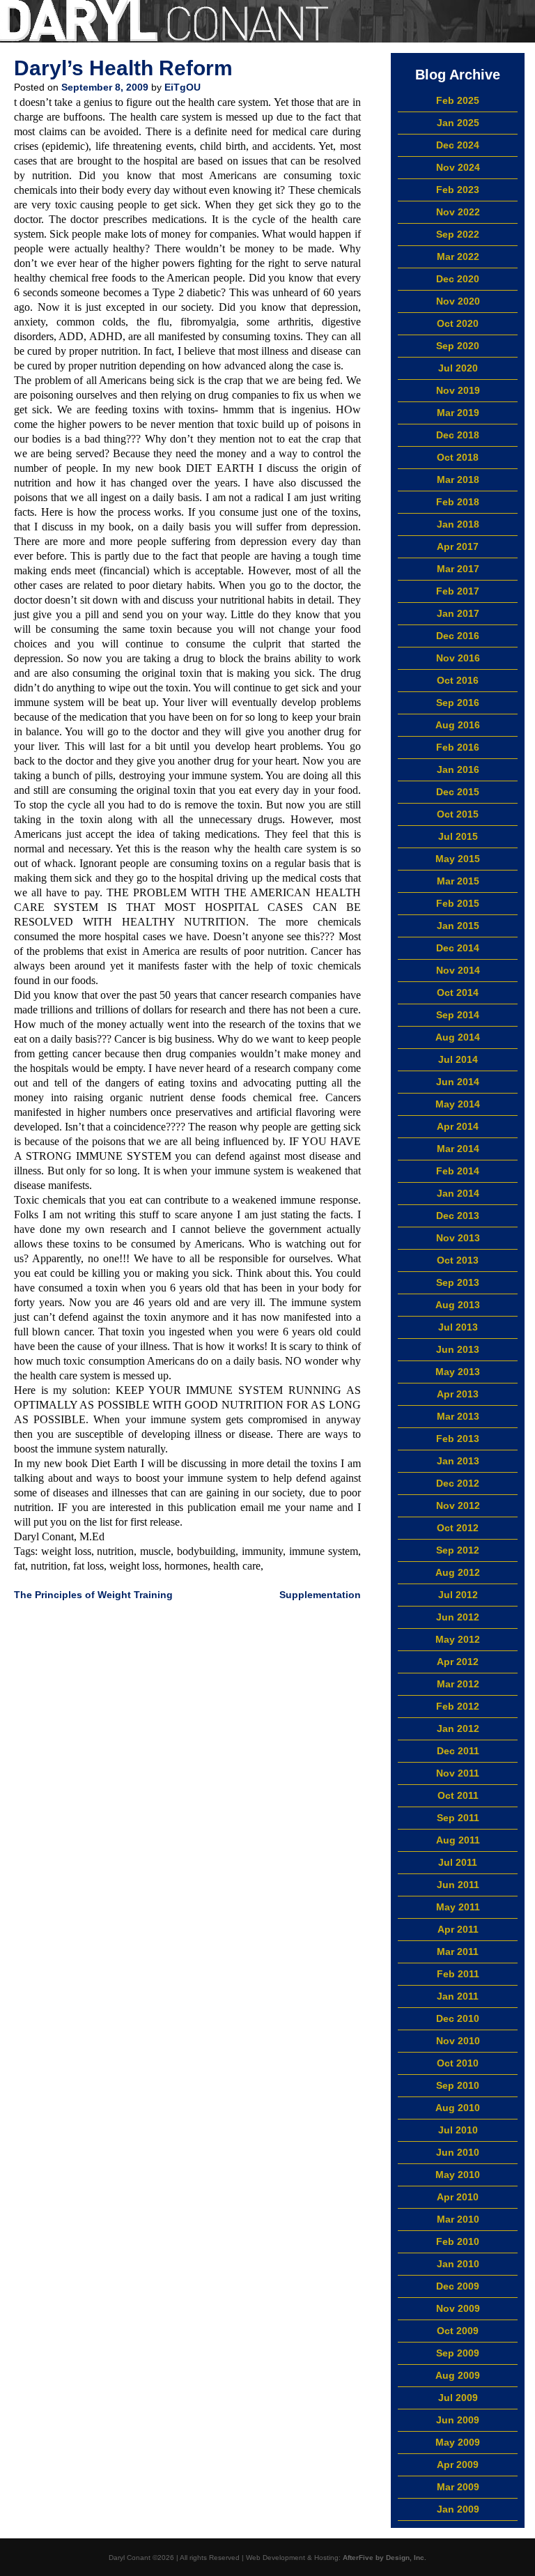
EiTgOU (183, 87)
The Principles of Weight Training (93, 1595)
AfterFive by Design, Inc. (385, 2558)
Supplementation (320, 1595)
